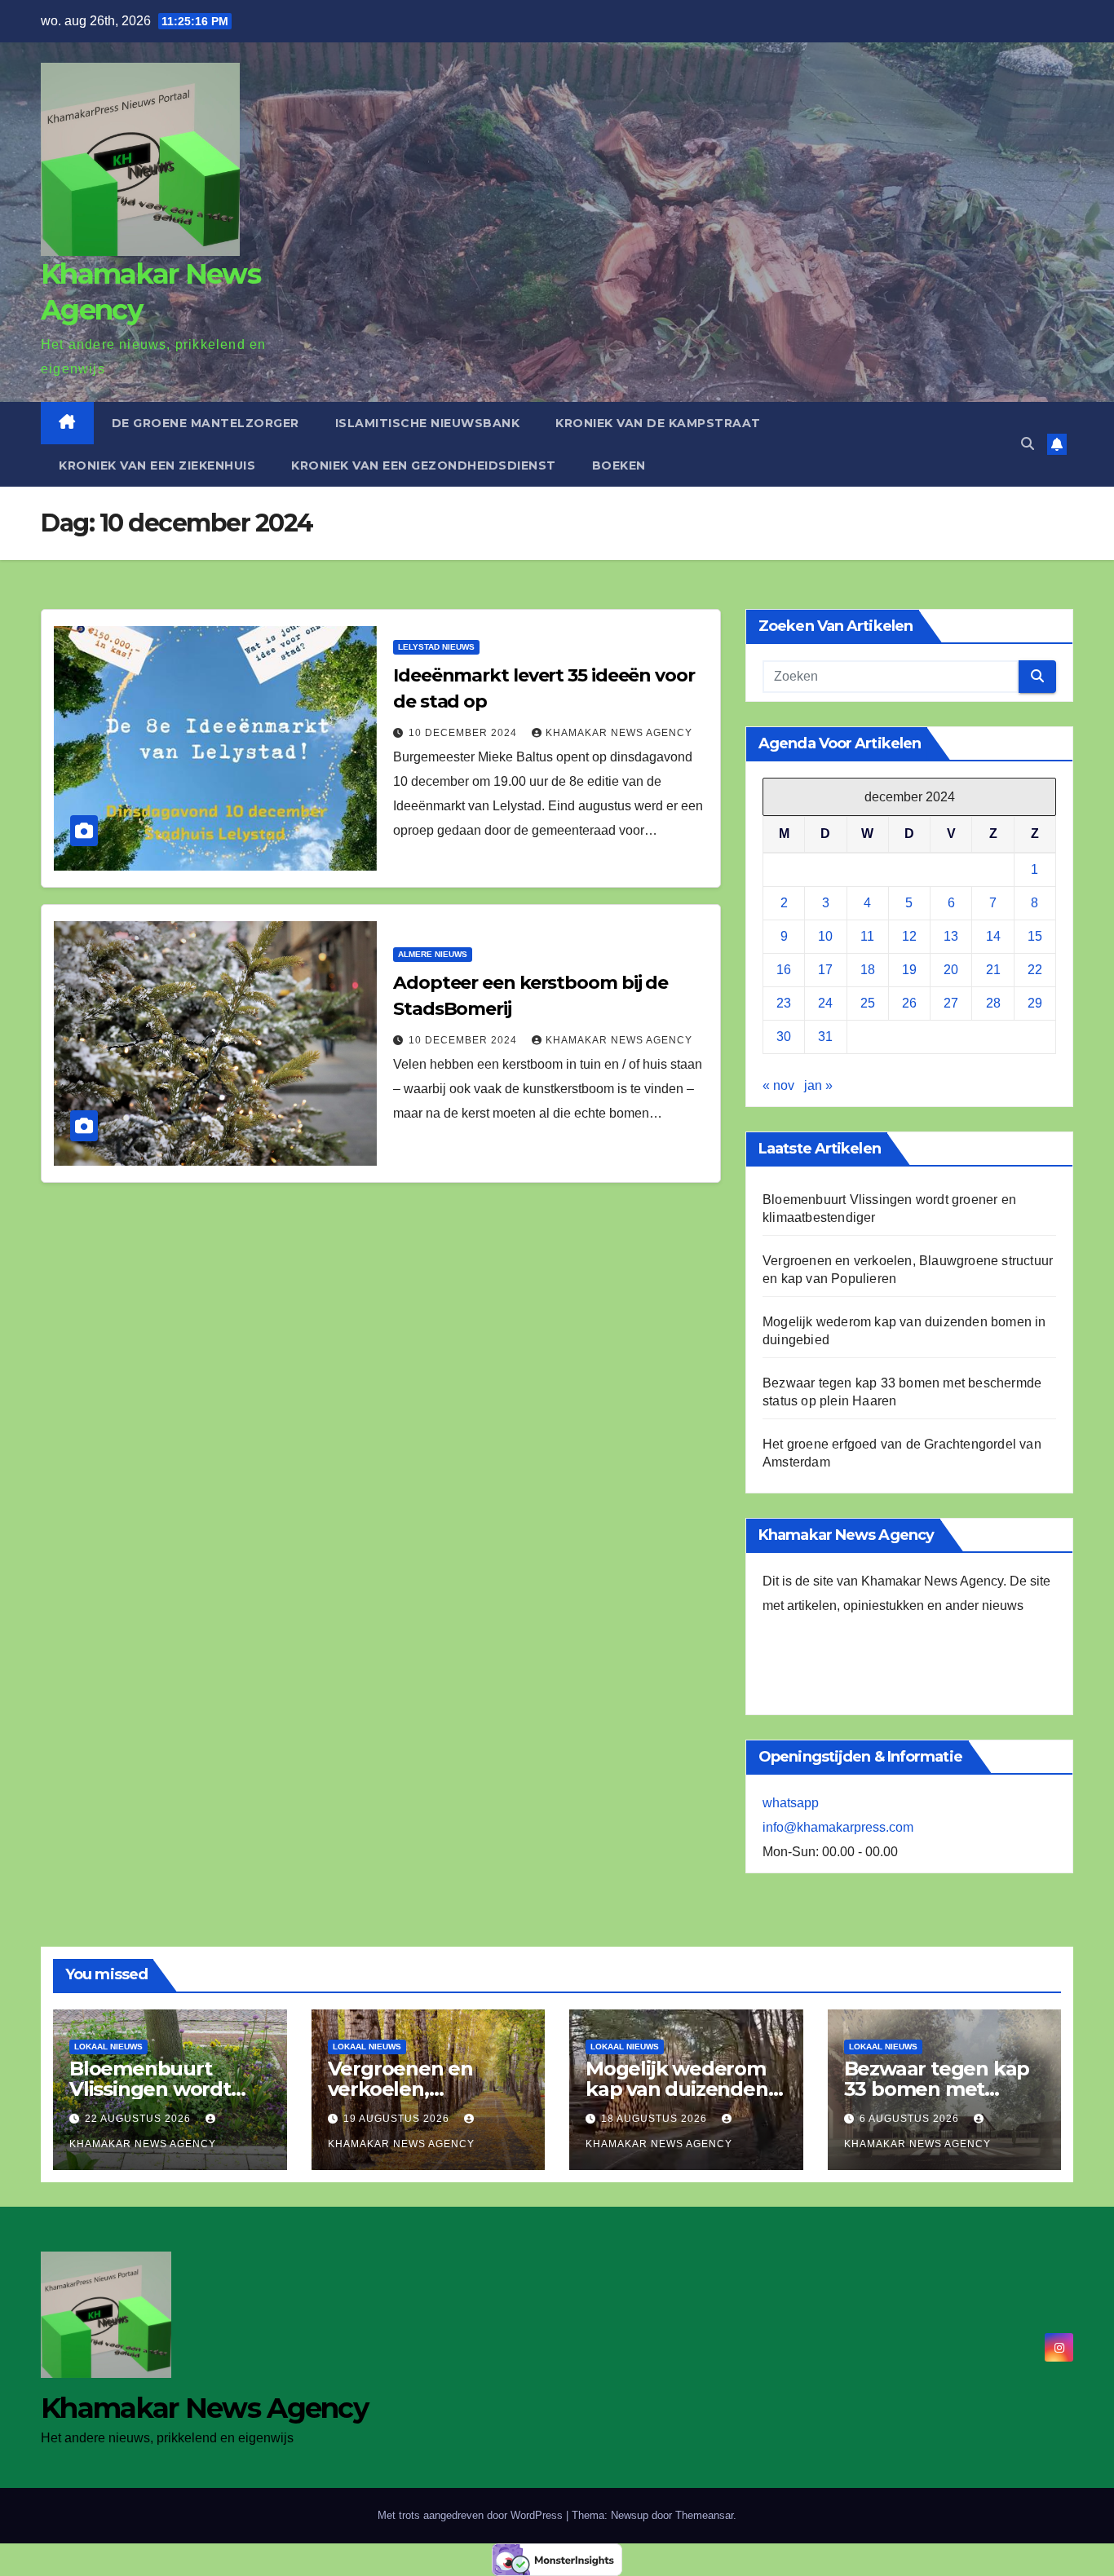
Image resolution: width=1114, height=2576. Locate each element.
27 (951, 1003)
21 (993, 970)
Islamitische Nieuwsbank (428, 423)
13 (951, 936)
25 (868, 1003)
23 (784, 1003)
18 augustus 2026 (656, 2119)
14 (993, 936)
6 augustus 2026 (911, 2119)
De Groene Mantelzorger (206, 423)
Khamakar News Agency (619, 733)
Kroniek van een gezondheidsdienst (424, 465)
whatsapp (791, 1803)
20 (951, 970)
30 (784, 1037)
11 (867, 936)
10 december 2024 (464, 733)
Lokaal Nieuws (108, 2047)
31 (825, 1037)
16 (784, 970)
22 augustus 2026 (139, 2119)
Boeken (619, 465)
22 (1035, 970)
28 (993, 1003)
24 (825, 1003)
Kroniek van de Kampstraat (658, 423)
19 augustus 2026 (398, 2119)
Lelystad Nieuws (436, 647)
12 (909, 936)
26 (909, 1003)
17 (825, 970)
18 (868, 970)
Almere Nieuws (433, 954)
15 (1035, 936)
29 (1035, 1003)
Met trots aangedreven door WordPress (472, 2515)
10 (825, 936)
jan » (818, 1085)
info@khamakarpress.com (838, 1827)
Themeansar (704, 2515)
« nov (778, 1085)
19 (909, 970)
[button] (1028, 444)
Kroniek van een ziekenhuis (157, 465)
